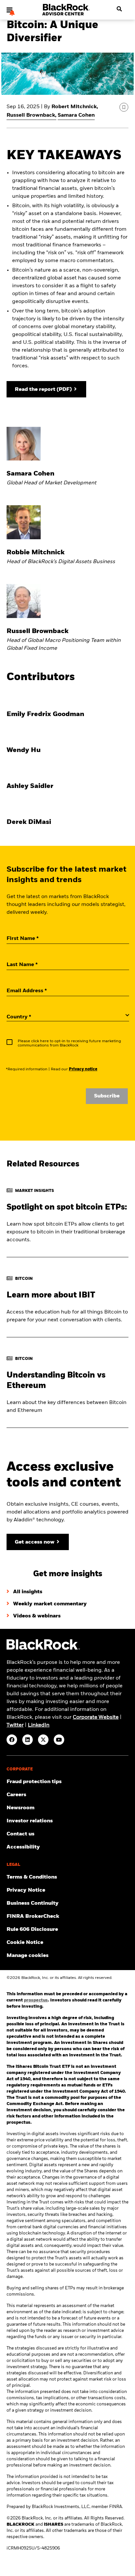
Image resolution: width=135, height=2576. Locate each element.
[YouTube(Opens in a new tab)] (59, 1740)
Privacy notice (83, 1069)
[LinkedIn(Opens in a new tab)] (28, 1740)
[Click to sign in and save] (124, 107)
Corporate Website (96, 1717)
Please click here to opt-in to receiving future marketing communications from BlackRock (69, 1043)
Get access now (35, 1542)
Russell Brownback (31, 115)
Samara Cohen (76, 115)
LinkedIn (39, 1725)
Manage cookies (28, 1956)
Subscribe (107, 1096)
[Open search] (117, 9)
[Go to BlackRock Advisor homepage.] (43, 1649)
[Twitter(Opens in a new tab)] (43, 1740)
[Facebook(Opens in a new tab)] (12, 1740)
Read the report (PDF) (43, 390)
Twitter (15, 1725)
